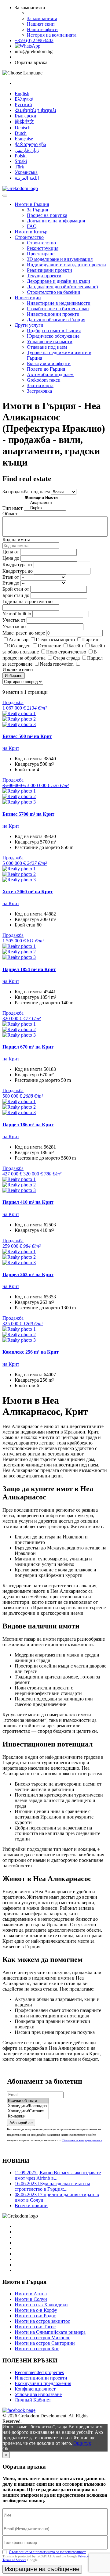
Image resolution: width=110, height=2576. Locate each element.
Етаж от (11, 577)
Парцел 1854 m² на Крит (29, 969)
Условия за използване (38, 2394)
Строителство (29, 237)
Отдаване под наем (47, 347)
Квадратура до (18, 571)
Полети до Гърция (46, 369)
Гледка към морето (55, 640)
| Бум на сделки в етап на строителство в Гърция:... (52, 2186)
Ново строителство (66, 652)
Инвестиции (28, 298)
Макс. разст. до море (24, 633)
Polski (21, 156)
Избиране (14, 676)
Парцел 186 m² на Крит (28, 1125)
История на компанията (52, 35)
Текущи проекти (44, 276)
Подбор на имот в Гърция (54, 331)
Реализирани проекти (50, 270)
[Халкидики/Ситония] (28, 2111)
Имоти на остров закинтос (42, 2321)
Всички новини (31, 2205)
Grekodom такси (44, 380)
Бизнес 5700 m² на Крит (28, 814)
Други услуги (29, 325)
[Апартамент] (45, 503)
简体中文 (24, 122)
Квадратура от (17, 565)
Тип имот (13, 508)
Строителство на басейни (54, 292)
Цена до (11, 558)
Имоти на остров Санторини (45, 2343)
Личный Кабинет (33, 2400)
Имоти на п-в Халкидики (41, 2305)
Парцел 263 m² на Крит (28, 1274)
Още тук (82, 2443)
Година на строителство (28, 601)
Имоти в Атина (31, 2294)
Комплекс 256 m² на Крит (31, 1352)
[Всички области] (28, 2101)
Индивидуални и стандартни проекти (66, 265)
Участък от (14, 620)
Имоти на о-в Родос (35, 2316)
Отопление (50, 646)
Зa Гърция (37, 210)
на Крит (11, 748)
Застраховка (39, 391)
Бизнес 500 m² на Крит (27, 736)
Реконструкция (43, 248)
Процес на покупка (47, 215)
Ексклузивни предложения (43, 2383)
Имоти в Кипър (31, 232)
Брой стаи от (16, 589)
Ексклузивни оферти (49, 363)
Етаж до (11, 583)
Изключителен (18, 669)
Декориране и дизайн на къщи (59, 281)
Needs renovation (57, 664)
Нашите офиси (42, 29)
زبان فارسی (27, 150)
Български (26, 116)
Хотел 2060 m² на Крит (28, 892)
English (22, 94)
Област (10, 514)
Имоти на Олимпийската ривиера (50, 2332)
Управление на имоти (50, 342)
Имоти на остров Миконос (42, 2338)
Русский (23, 104)
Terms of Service (14, 2560)
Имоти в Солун (31, 2299)
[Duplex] (45, 508)
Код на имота (16, 540)
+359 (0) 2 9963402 (34, 40)
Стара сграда (66, 658)
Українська (26, 172)
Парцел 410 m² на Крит (28, 1202)
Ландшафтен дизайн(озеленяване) (62, 287)
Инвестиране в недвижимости (59, 303)
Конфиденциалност (35, 2389)
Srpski (21, 161)
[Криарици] (28, 2116)
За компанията (42, 18)
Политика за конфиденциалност (82, 2140)
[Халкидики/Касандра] (28, 2106)
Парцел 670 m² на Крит (28, 1047)
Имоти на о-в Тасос (35, 2327)
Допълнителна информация (56, 221)
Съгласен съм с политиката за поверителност (47, 2552)
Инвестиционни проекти (53, 314)
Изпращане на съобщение (42, 2569)
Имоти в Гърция (32, 204)
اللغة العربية (27, 178)
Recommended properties (39, 2372)
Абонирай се (21, 2123)
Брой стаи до (16, 595)
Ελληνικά (24, 99)
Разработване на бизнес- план (58, 309)
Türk (19, 167)
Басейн (76, 646)
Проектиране (41, 254)
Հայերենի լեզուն (35, 110)
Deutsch (23, 128)
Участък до (14, 626)
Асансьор (18, 640)
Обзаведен (20, 646)
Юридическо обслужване (53, 336)
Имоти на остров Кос (37, 2349)
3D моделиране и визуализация (60, 259)
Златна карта (40, 385)
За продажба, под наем (26, 492)
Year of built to (17, 614)
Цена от (11, 552)
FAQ (32, 226)
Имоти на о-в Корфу (36, 2310)
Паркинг (91, 640)
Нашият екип (41, 24)
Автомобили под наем (50, 374)
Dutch (21, 133)
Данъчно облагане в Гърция (56, 320)
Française (24, 139)
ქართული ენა (30, 144)
